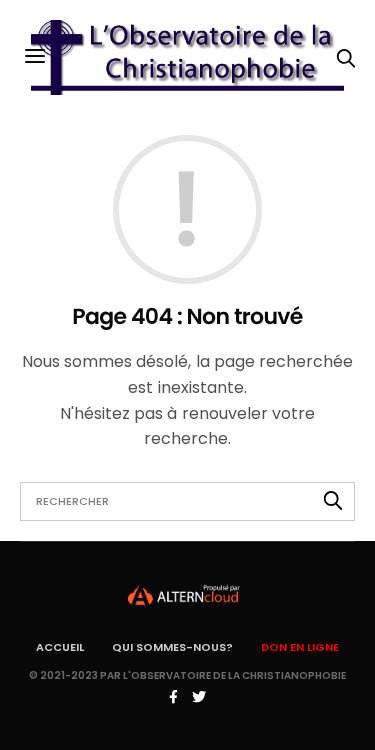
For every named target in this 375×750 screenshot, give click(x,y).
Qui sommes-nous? (172, 647)
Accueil (60, 647)
